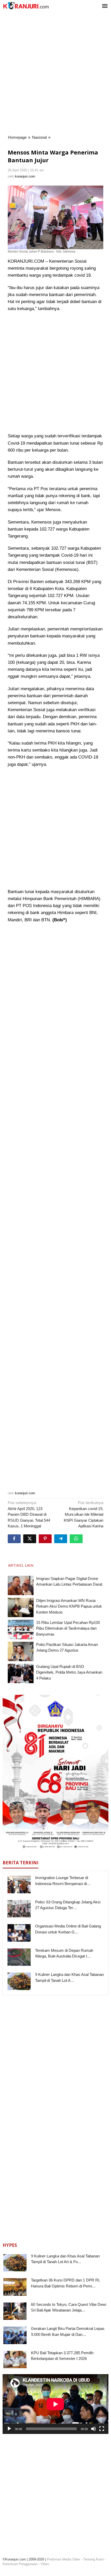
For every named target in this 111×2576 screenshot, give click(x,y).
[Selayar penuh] (102, 2429)
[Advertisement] (55, 73)
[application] (55, 2404)
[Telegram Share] (61, 1539)
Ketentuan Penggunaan (20, 2564)
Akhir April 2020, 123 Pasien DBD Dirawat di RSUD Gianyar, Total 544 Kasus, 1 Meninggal (29, 1514)
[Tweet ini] (30, 1539)
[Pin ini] (45, 1539)
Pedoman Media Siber (64, 2559)
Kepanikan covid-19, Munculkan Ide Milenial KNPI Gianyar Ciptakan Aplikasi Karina (84, 1514)
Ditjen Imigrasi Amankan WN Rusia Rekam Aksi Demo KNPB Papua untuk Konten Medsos (69, 1606)
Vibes (45, 2564)
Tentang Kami (93, 2559)
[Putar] (9, 2429)
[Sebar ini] (14, 1539)
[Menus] (105, 6)
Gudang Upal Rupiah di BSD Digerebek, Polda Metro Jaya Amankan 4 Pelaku (69, 1672)
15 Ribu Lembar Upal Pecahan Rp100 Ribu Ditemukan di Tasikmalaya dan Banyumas (68, 1628)
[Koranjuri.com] (26, 6)
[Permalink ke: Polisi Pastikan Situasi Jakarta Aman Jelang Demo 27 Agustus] (21, 1651)
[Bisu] (93, 2429)
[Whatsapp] (76, 1539)
